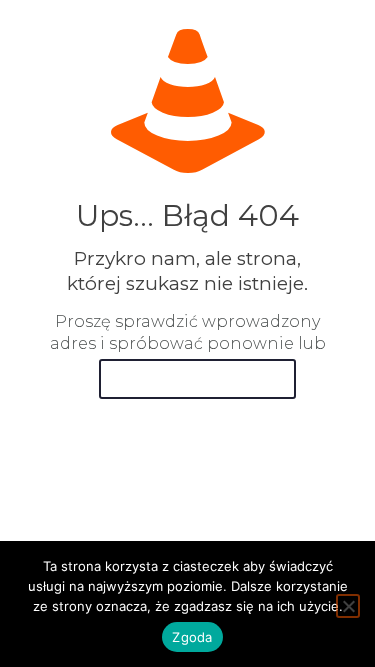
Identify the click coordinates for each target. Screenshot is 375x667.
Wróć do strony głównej (197, 379)
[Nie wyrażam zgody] (348, 606)
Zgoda (192, 637)
